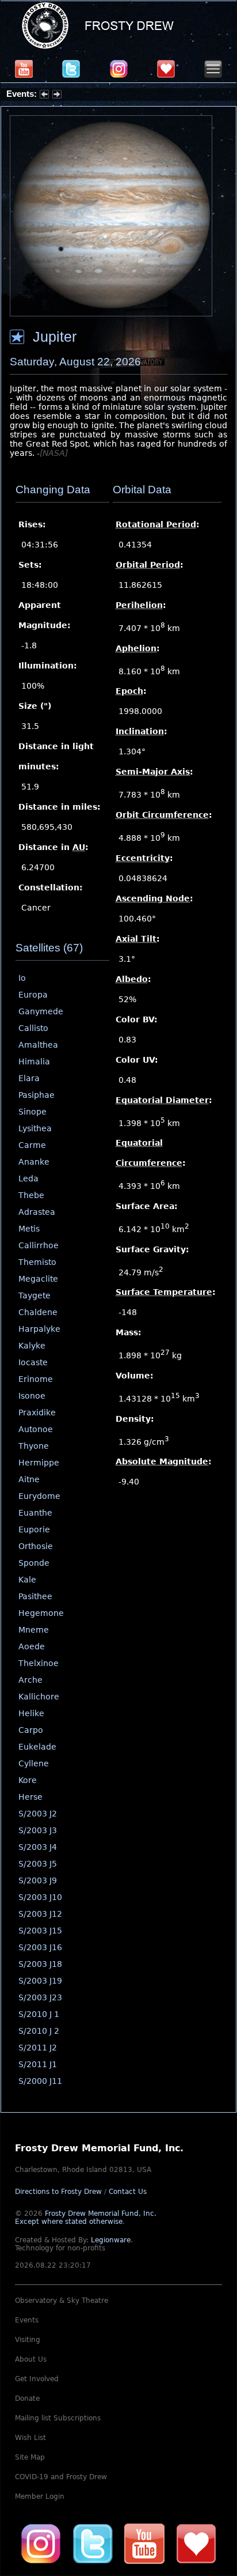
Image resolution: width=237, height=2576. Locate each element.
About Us (31, 2359)
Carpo (31, 1730)
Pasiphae (37, 1095)
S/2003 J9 (38, 1880)
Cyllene (34, 1763)
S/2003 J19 (40, 1981)
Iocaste (33, 1362)
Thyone (34, 1446)
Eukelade (37, 1747)
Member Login (40, 2496)
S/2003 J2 (38, 1814)
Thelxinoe (39, 1663)
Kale (27, 1580)
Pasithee (35, 1596)
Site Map (30, 2457)
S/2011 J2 (38, 2048)
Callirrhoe (39, 1245)
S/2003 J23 (40, 1997)
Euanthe (35, 1513)
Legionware (111, 2240)
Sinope (33, 1112)
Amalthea (38, 1045)
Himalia (34, 1062)
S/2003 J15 (40, 1931)
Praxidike (37, 1412)
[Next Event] (57, 96)
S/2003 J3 (38, 1830)
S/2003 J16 (40, 1947)
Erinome (36, 1379)
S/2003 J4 (38, 1847)
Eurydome (39, 1496)
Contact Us (128, 2192)
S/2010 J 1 (39, 2014)
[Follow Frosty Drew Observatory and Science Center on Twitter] (93, 2543)
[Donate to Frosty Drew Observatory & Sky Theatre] (196, 2543)
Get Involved (37, 2379)
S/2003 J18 (40, 1964)
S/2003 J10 (40, 1897)
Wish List (30, 2438)
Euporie (34, 1529)
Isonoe (32, 1396)
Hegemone (41, 1613)
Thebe (31, 1195)
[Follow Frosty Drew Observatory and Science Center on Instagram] (119, 69)
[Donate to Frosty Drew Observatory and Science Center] (166, 69)
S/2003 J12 (40, 1914)
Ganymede (41, 1011)
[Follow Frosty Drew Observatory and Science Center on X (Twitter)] (71, 69)
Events (27, 2320)
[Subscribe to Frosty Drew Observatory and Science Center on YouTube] (24, 69)
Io (22, 978)
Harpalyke (39, 1329)
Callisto (33, 1028)
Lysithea (35, 1128)
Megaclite (38, 1279)
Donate (27, 2399)
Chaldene (38, 1312)
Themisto (37, 1262)
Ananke (34, 1162)
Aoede (32, 1646)
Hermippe (39, 1463)
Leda (28, 1179)
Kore (28, 1780)
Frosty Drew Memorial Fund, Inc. (86, 2218)
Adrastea (37, 1212)
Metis (29, 1229)
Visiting (28, 2340)
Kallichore (39, 1697)
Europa (33, 995)
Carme (32, 1145)
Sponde (34, 1563)
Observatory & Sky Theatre (62, 2301)
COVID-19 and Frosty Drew (61, 2477)
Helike (31, 1713)
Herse (30, 1797)
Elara (29, 1078)
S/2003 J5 (38, 1864)
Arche (30, 1680)
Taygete (35, 1295)
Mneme (34, 1630)
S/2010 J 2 (39, 2031)
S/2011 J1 (38, 2064)
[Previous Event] (44, 96)
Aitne (29, 1479)
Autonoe (36, 1429)
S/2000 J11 (40, 2081)
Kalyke (32, 1346)
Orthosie (36, 1546)
